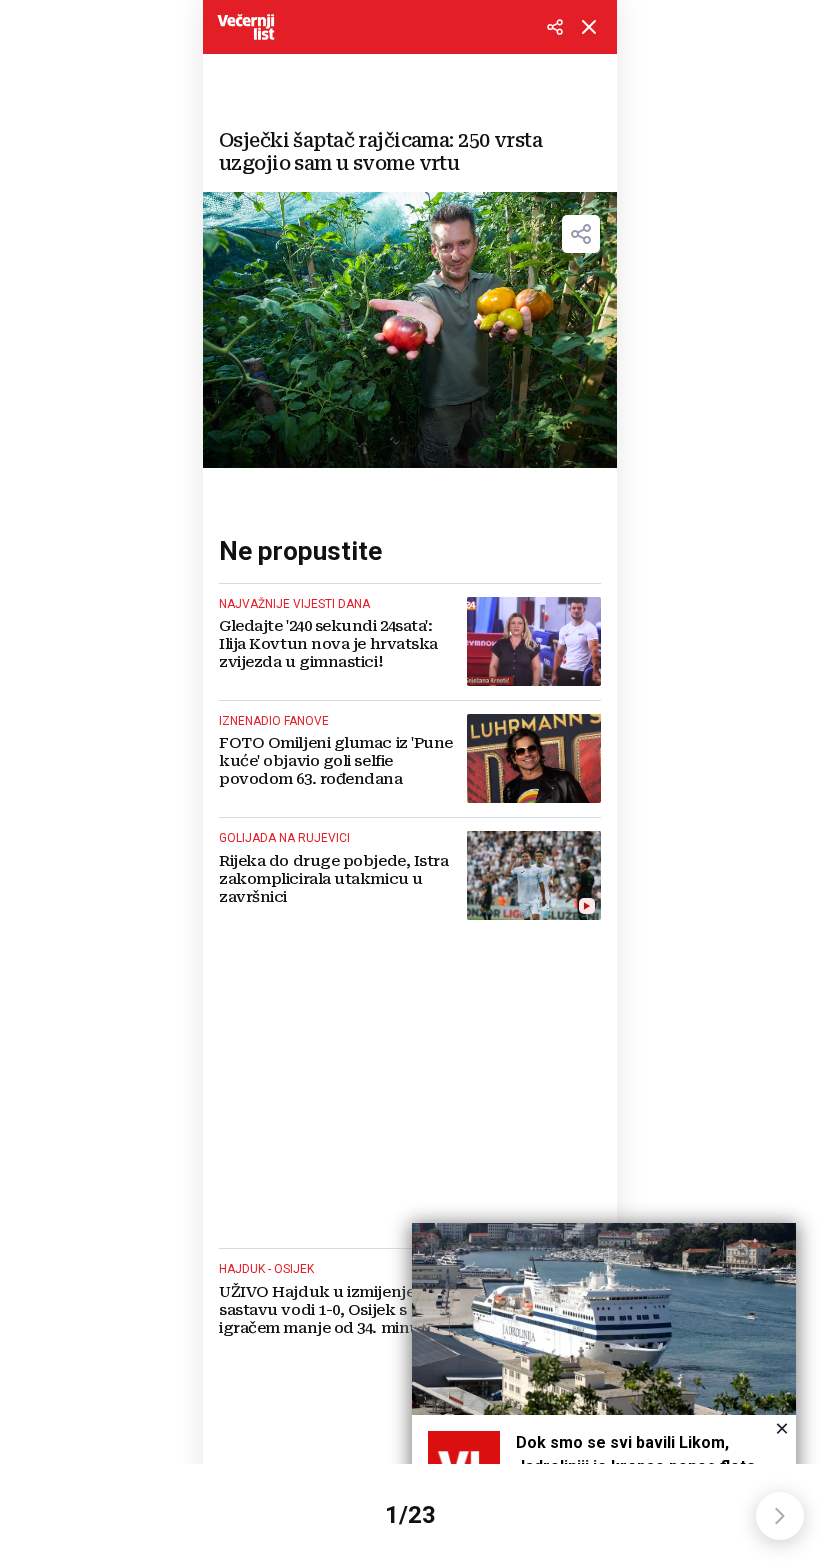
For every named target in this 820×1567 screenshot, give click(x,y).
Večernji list (246, 27)
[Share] (581, 234)
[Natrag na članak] (589, 27)
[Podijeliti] (555, 27)
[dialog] (604, 1383)
